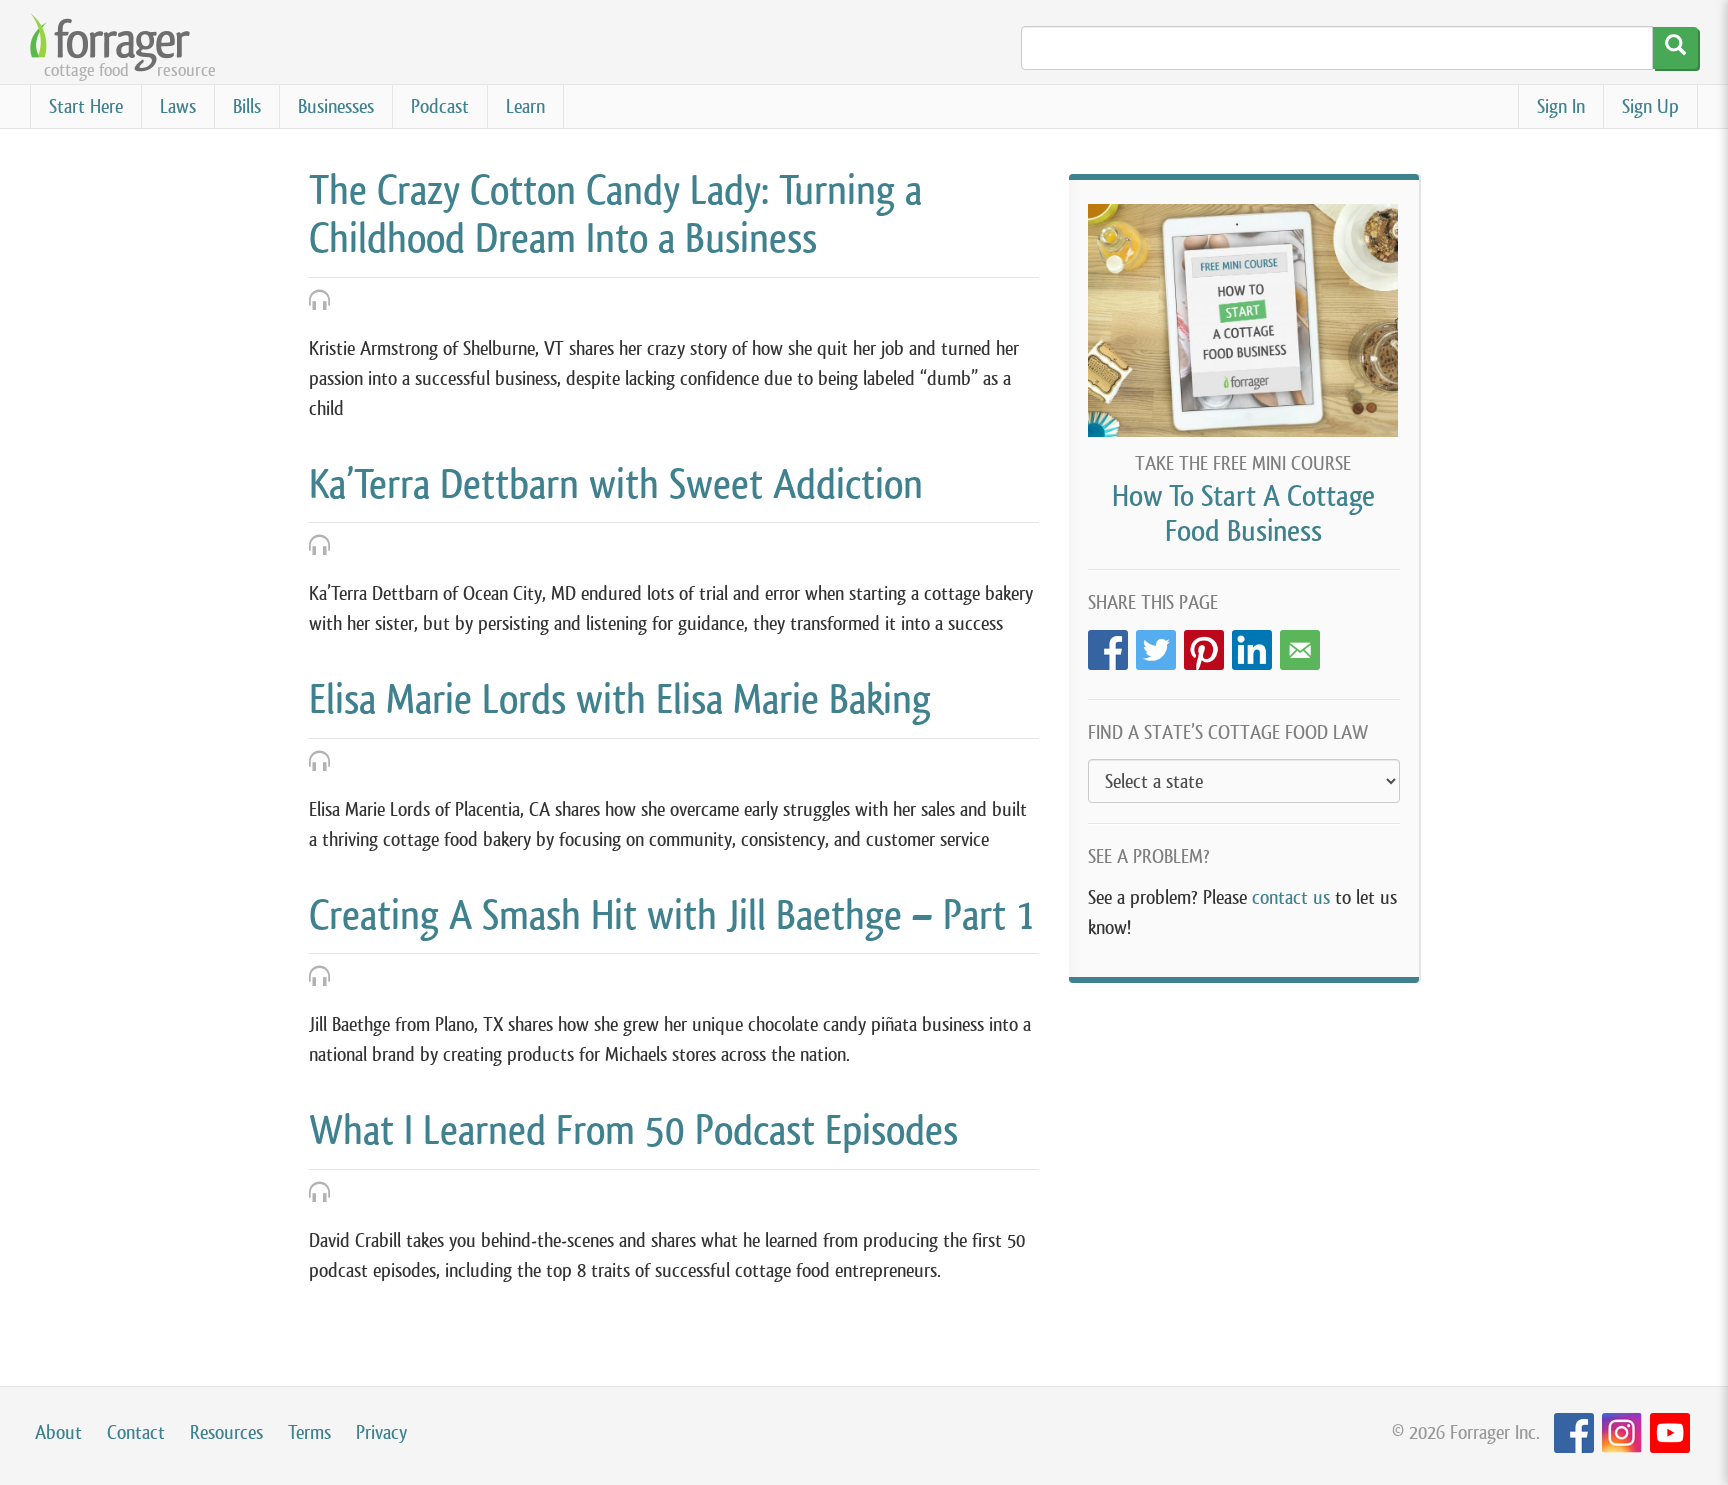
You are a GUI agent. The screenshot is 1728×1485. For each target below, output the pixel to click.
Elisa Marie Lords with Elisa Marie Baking (620, 699)
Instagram (1622, 1433)
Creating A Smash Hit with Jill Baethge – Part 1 (671, 915)
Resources (226, 1432)
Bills (247, 106)
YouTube (1670, 1433)
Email (1300, 644)
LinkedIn (1252, 644)
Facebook (1108, 644)
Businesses (336, 106)
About (58, 1432)
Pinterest (1204, 644)
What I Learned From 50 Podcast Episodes (633, 1130)
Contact (136, 1432)
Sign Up (1650, 106)
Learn (525, 106)
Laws (178, 106)
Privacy (381, 1432)
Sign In (1561, 106)
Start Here (86, 106)
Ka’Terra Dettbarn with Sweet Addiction (616, 484)
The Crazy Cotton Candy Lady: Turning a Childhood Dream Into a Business (615, 214)
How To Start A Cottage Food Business (1243, 513)
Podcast (440, 106)
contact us (1291, 897)
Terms (309, 1432)
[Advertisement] (1244, 1143)
